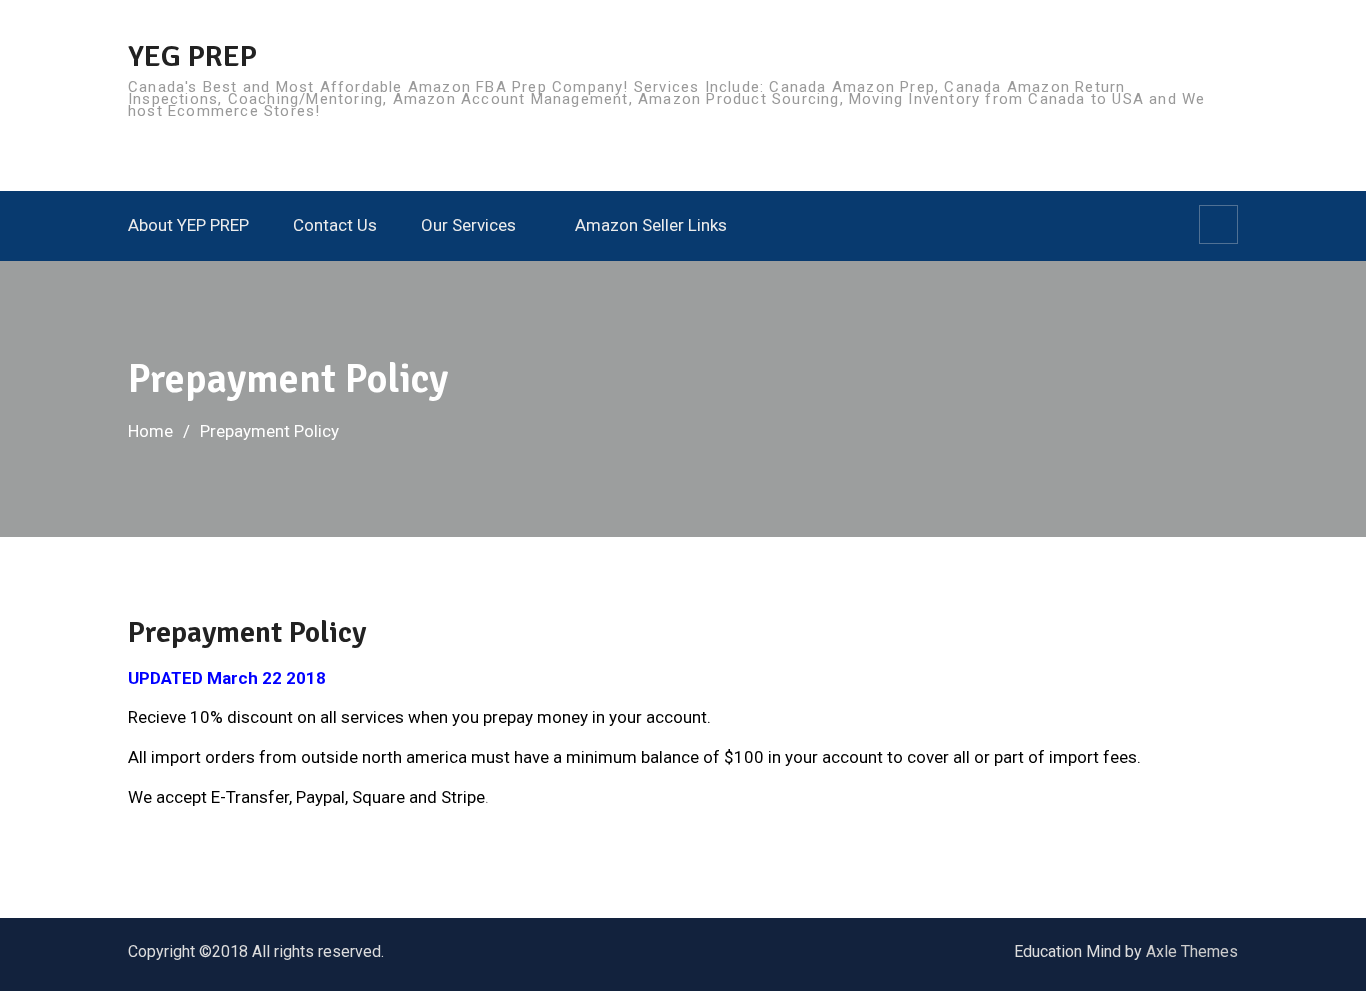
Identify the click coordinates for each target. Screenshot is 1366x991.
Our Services (468, 225)
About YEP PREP (188, 225)
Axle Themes (1192, 951)
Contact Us (335, 225)
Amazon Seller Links (651, 225)
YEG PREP (192, 56)
